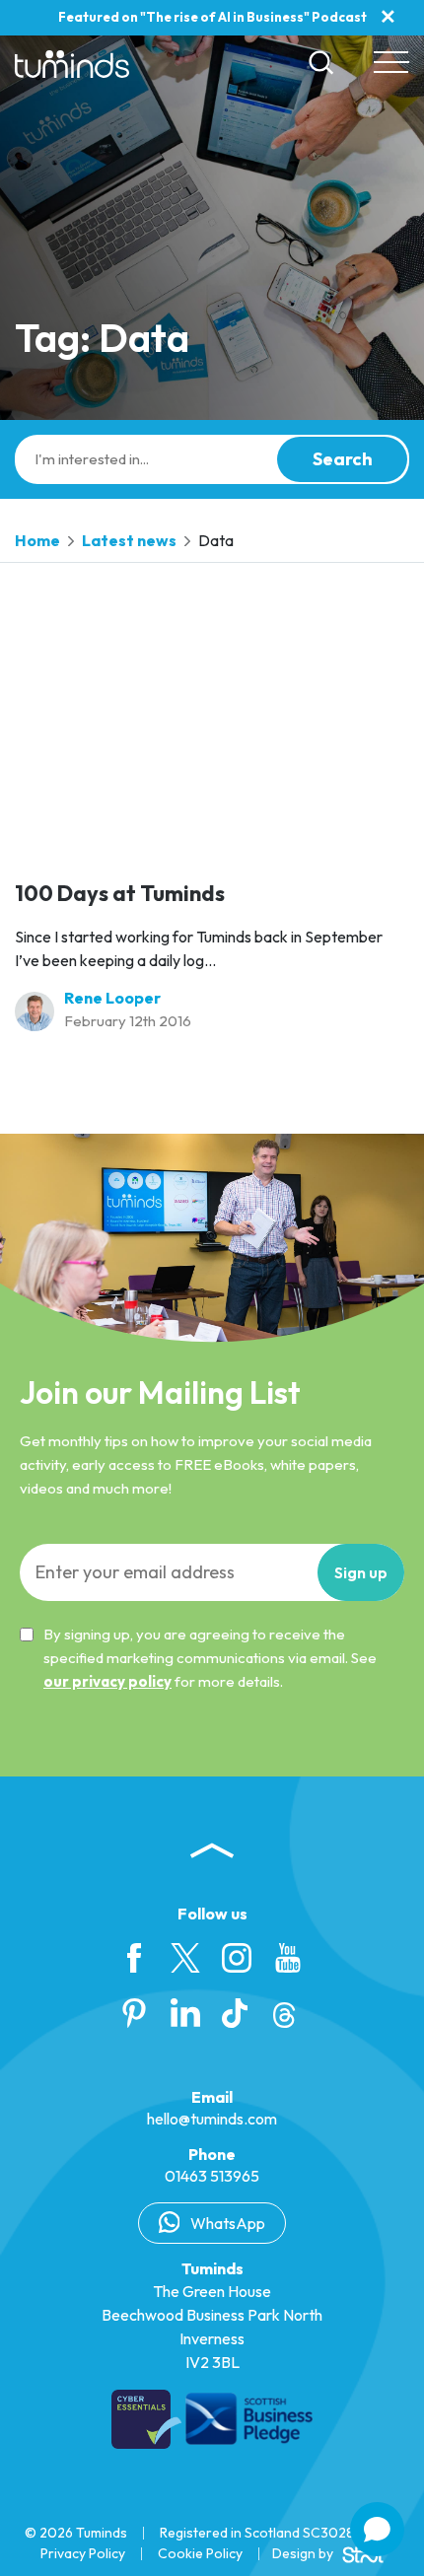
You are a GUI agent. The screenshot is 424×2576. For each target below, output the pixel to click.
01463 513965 (212, 2176)
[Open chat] (377, 2529)
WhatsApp (226, 2223)
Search (343, 459)
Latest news (129, 540)
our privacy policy (107, 1681)
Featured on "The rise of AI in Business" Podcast (212, 17)
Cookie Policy (200, 2553)
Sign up (361, 1572)
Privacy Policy (83, 2553)
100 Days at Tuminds (120, 893)
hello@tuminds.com (212, 2119)
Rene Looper (112, 998)
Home (37, 540)
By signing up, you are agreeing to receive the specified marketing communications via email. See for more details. (210, 1658)
